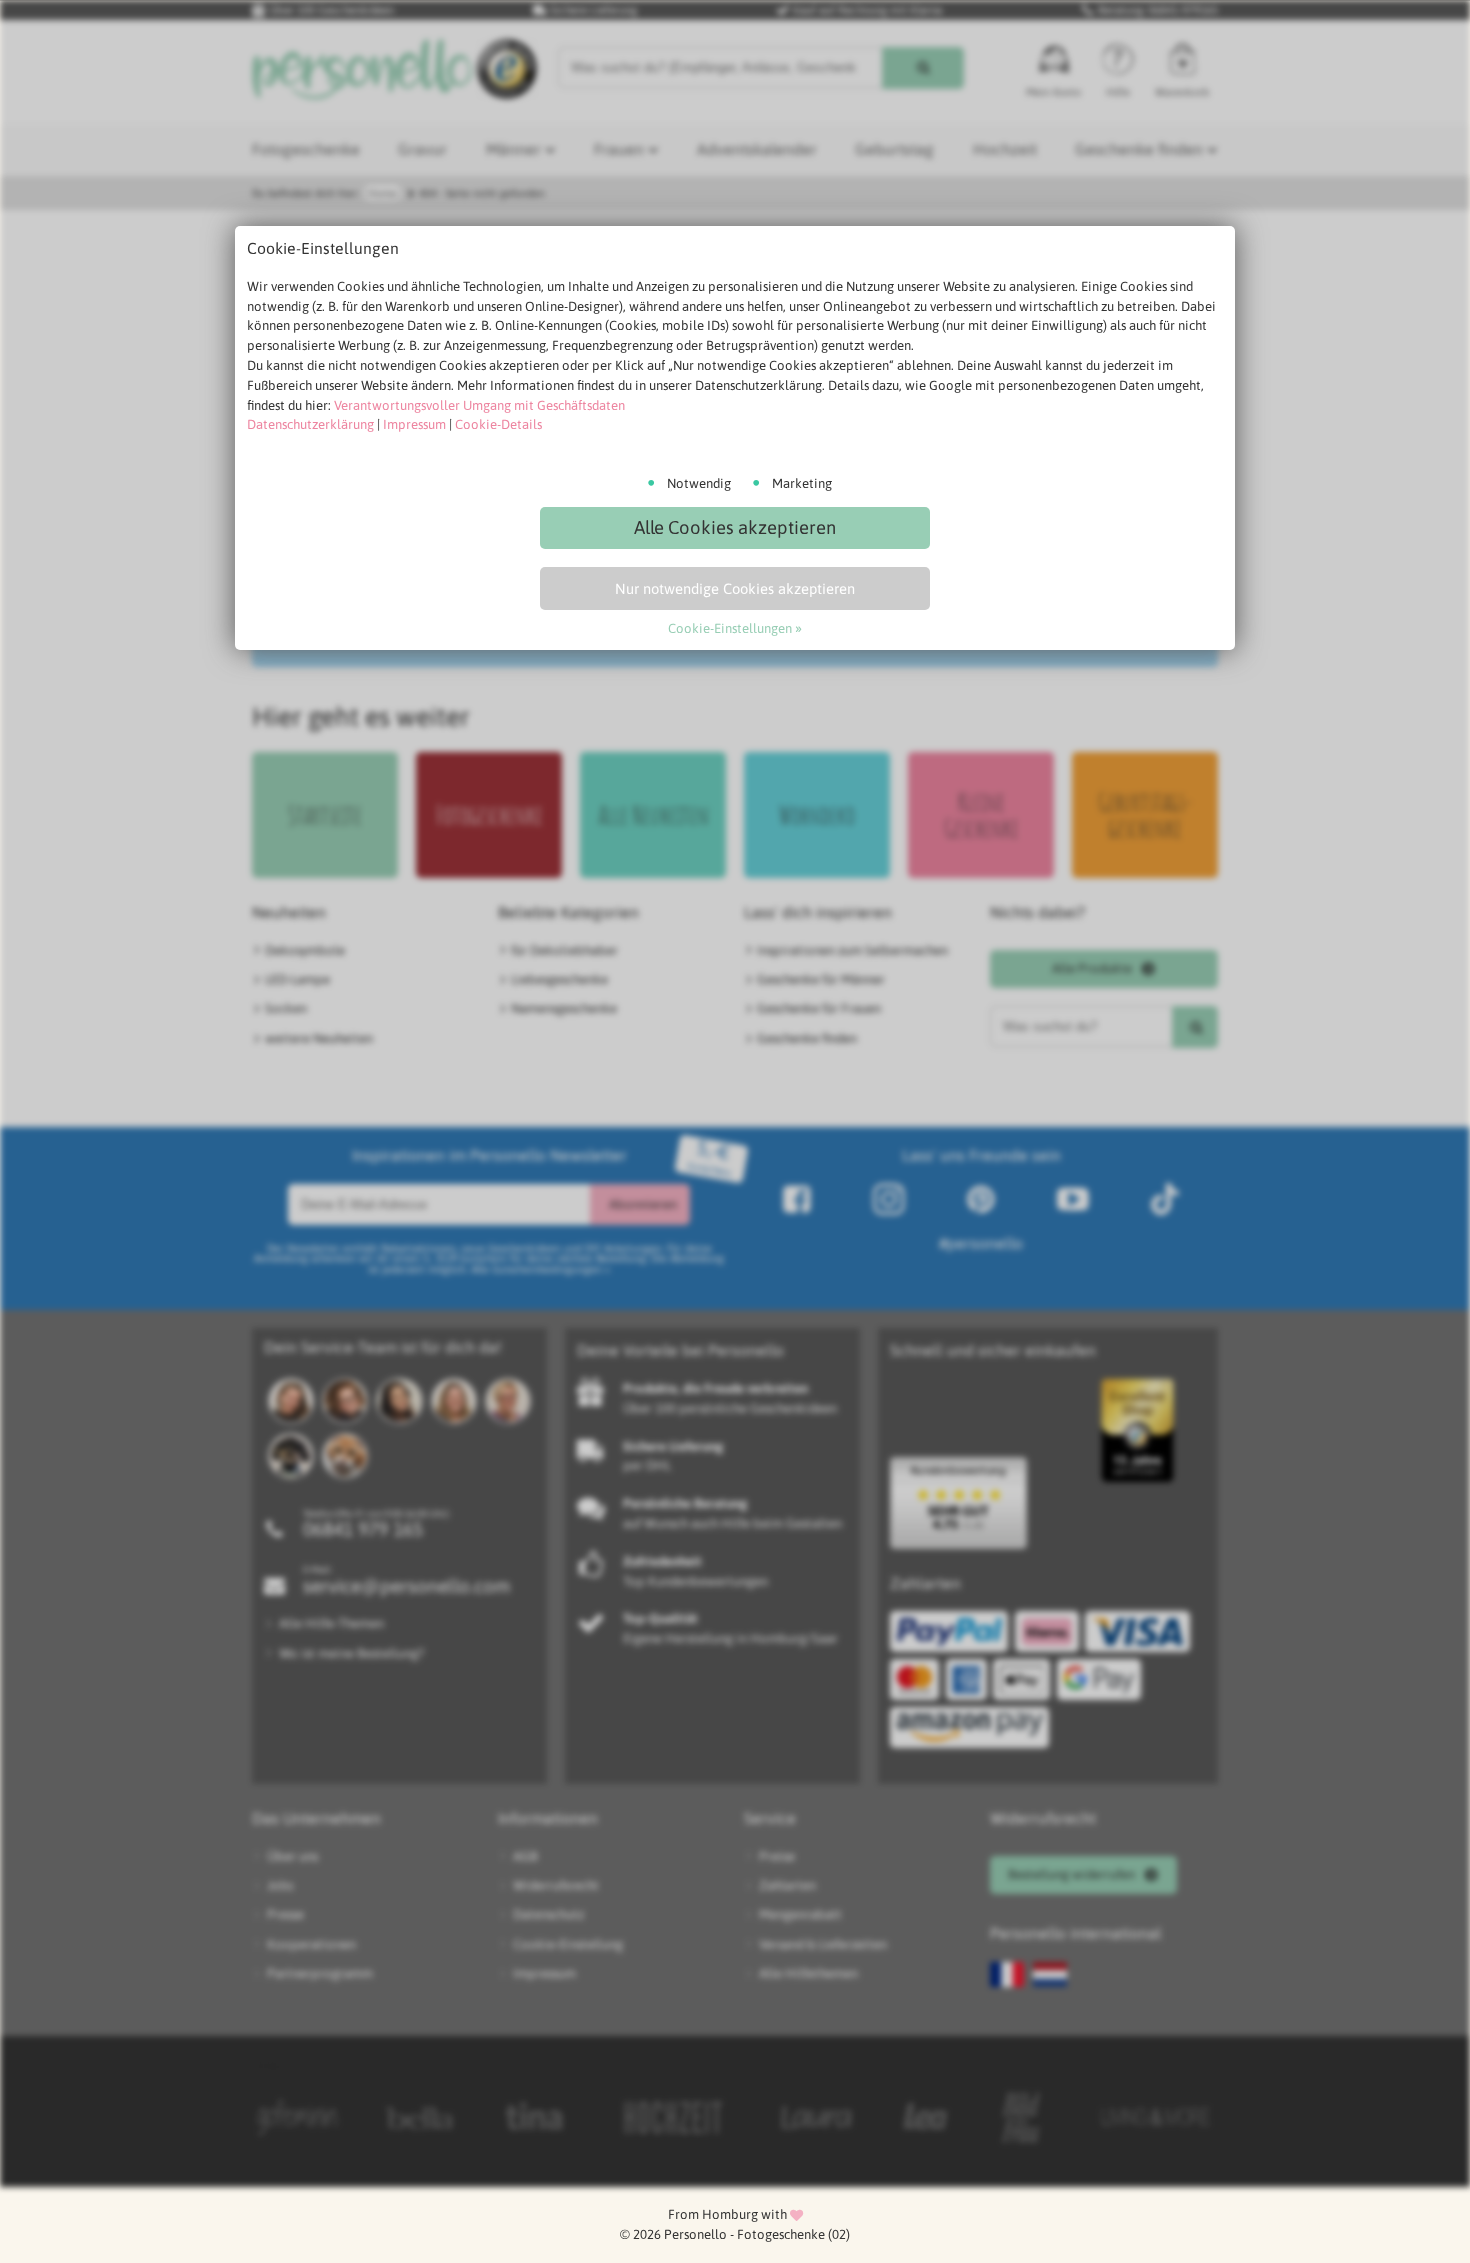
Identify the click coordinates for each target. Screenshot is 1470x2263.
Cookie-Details (498, 424)
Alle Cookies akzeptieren (735, 527)
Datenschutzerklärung (310, 424)
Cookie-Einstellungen (730, 628)
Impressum (414, 424)
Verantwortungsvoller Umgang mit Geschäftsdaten (479, 405)
